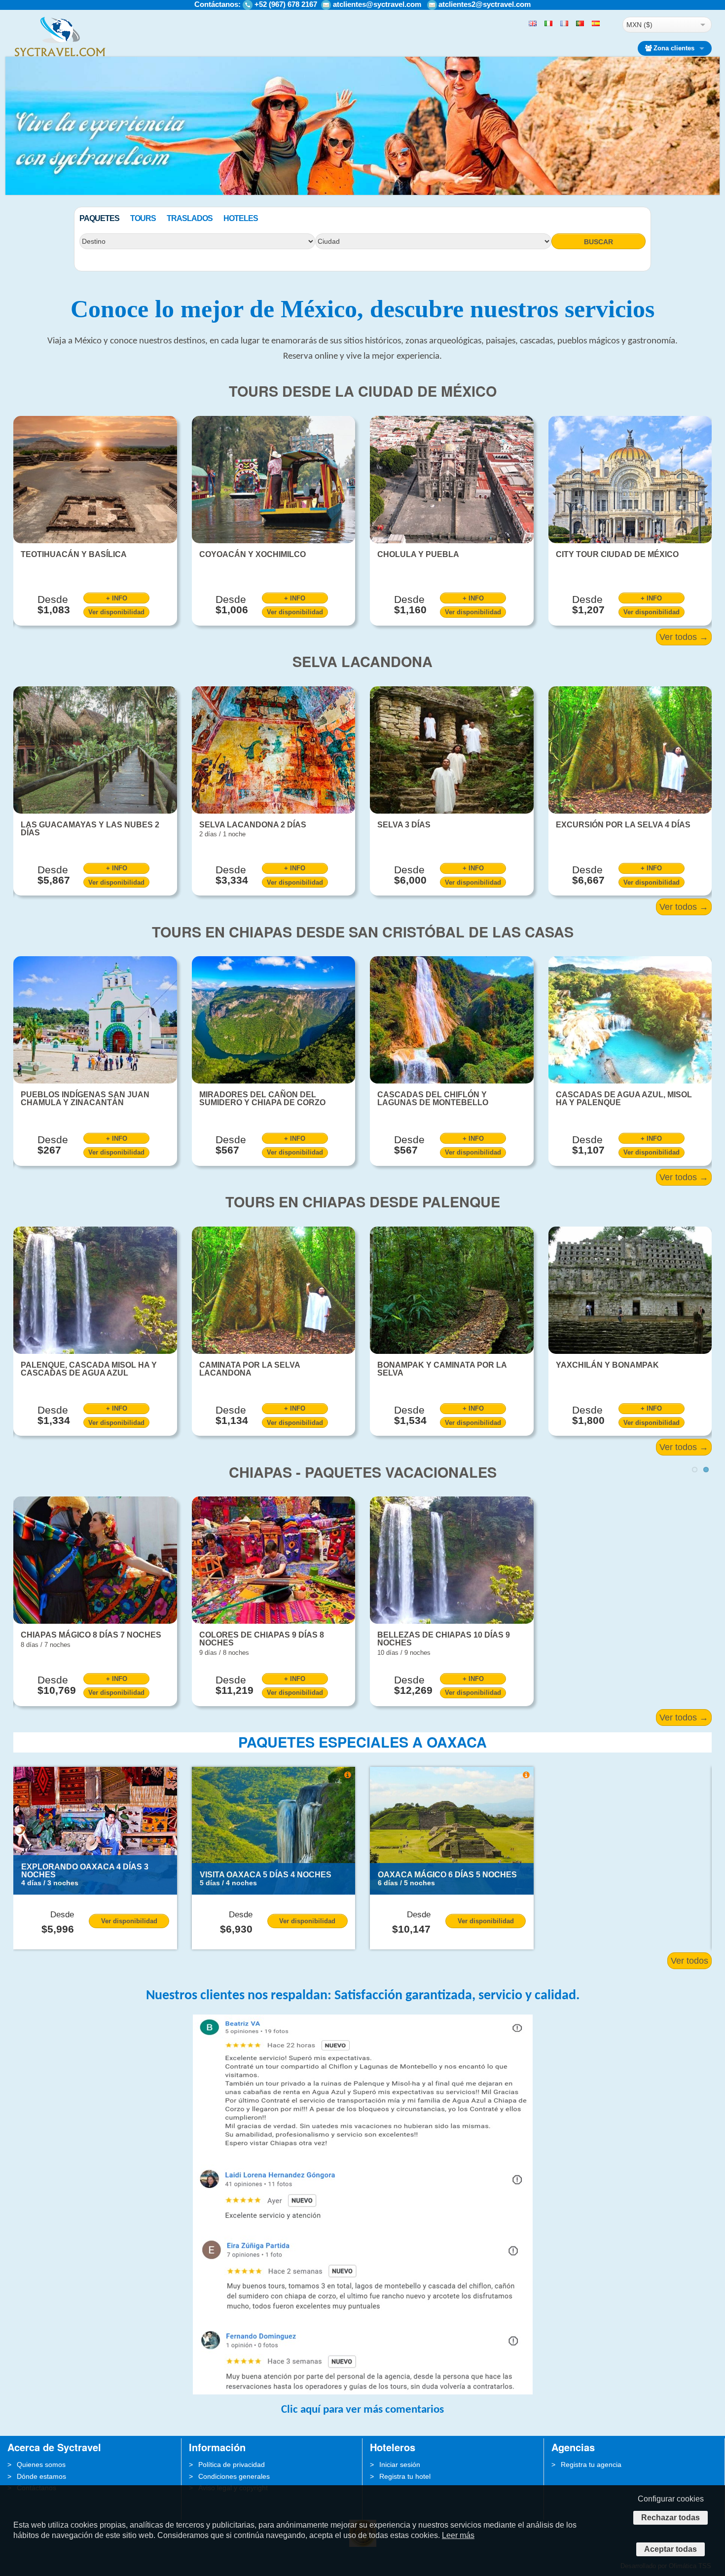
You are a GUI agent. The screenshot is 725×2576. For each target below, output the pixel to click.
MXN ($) (639, 25)
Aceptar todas (671, 2549)
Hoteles (241, 218)
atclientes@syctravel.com (377, 4)
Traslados (190, 218)
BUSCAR (598, 242)
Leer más (458, 2535)
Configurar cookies (671, 2499)
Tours (143, 218)
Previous (13, 186)
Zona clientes (674, 48)
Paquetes (99, 218)
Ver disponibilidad (116, 612)
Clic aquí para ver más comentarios (362, 2410)
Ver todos (689, 1961)
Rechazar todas (671, 2518)
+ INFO (117, 598)
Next (712, 186)
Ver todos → (684, 637)
